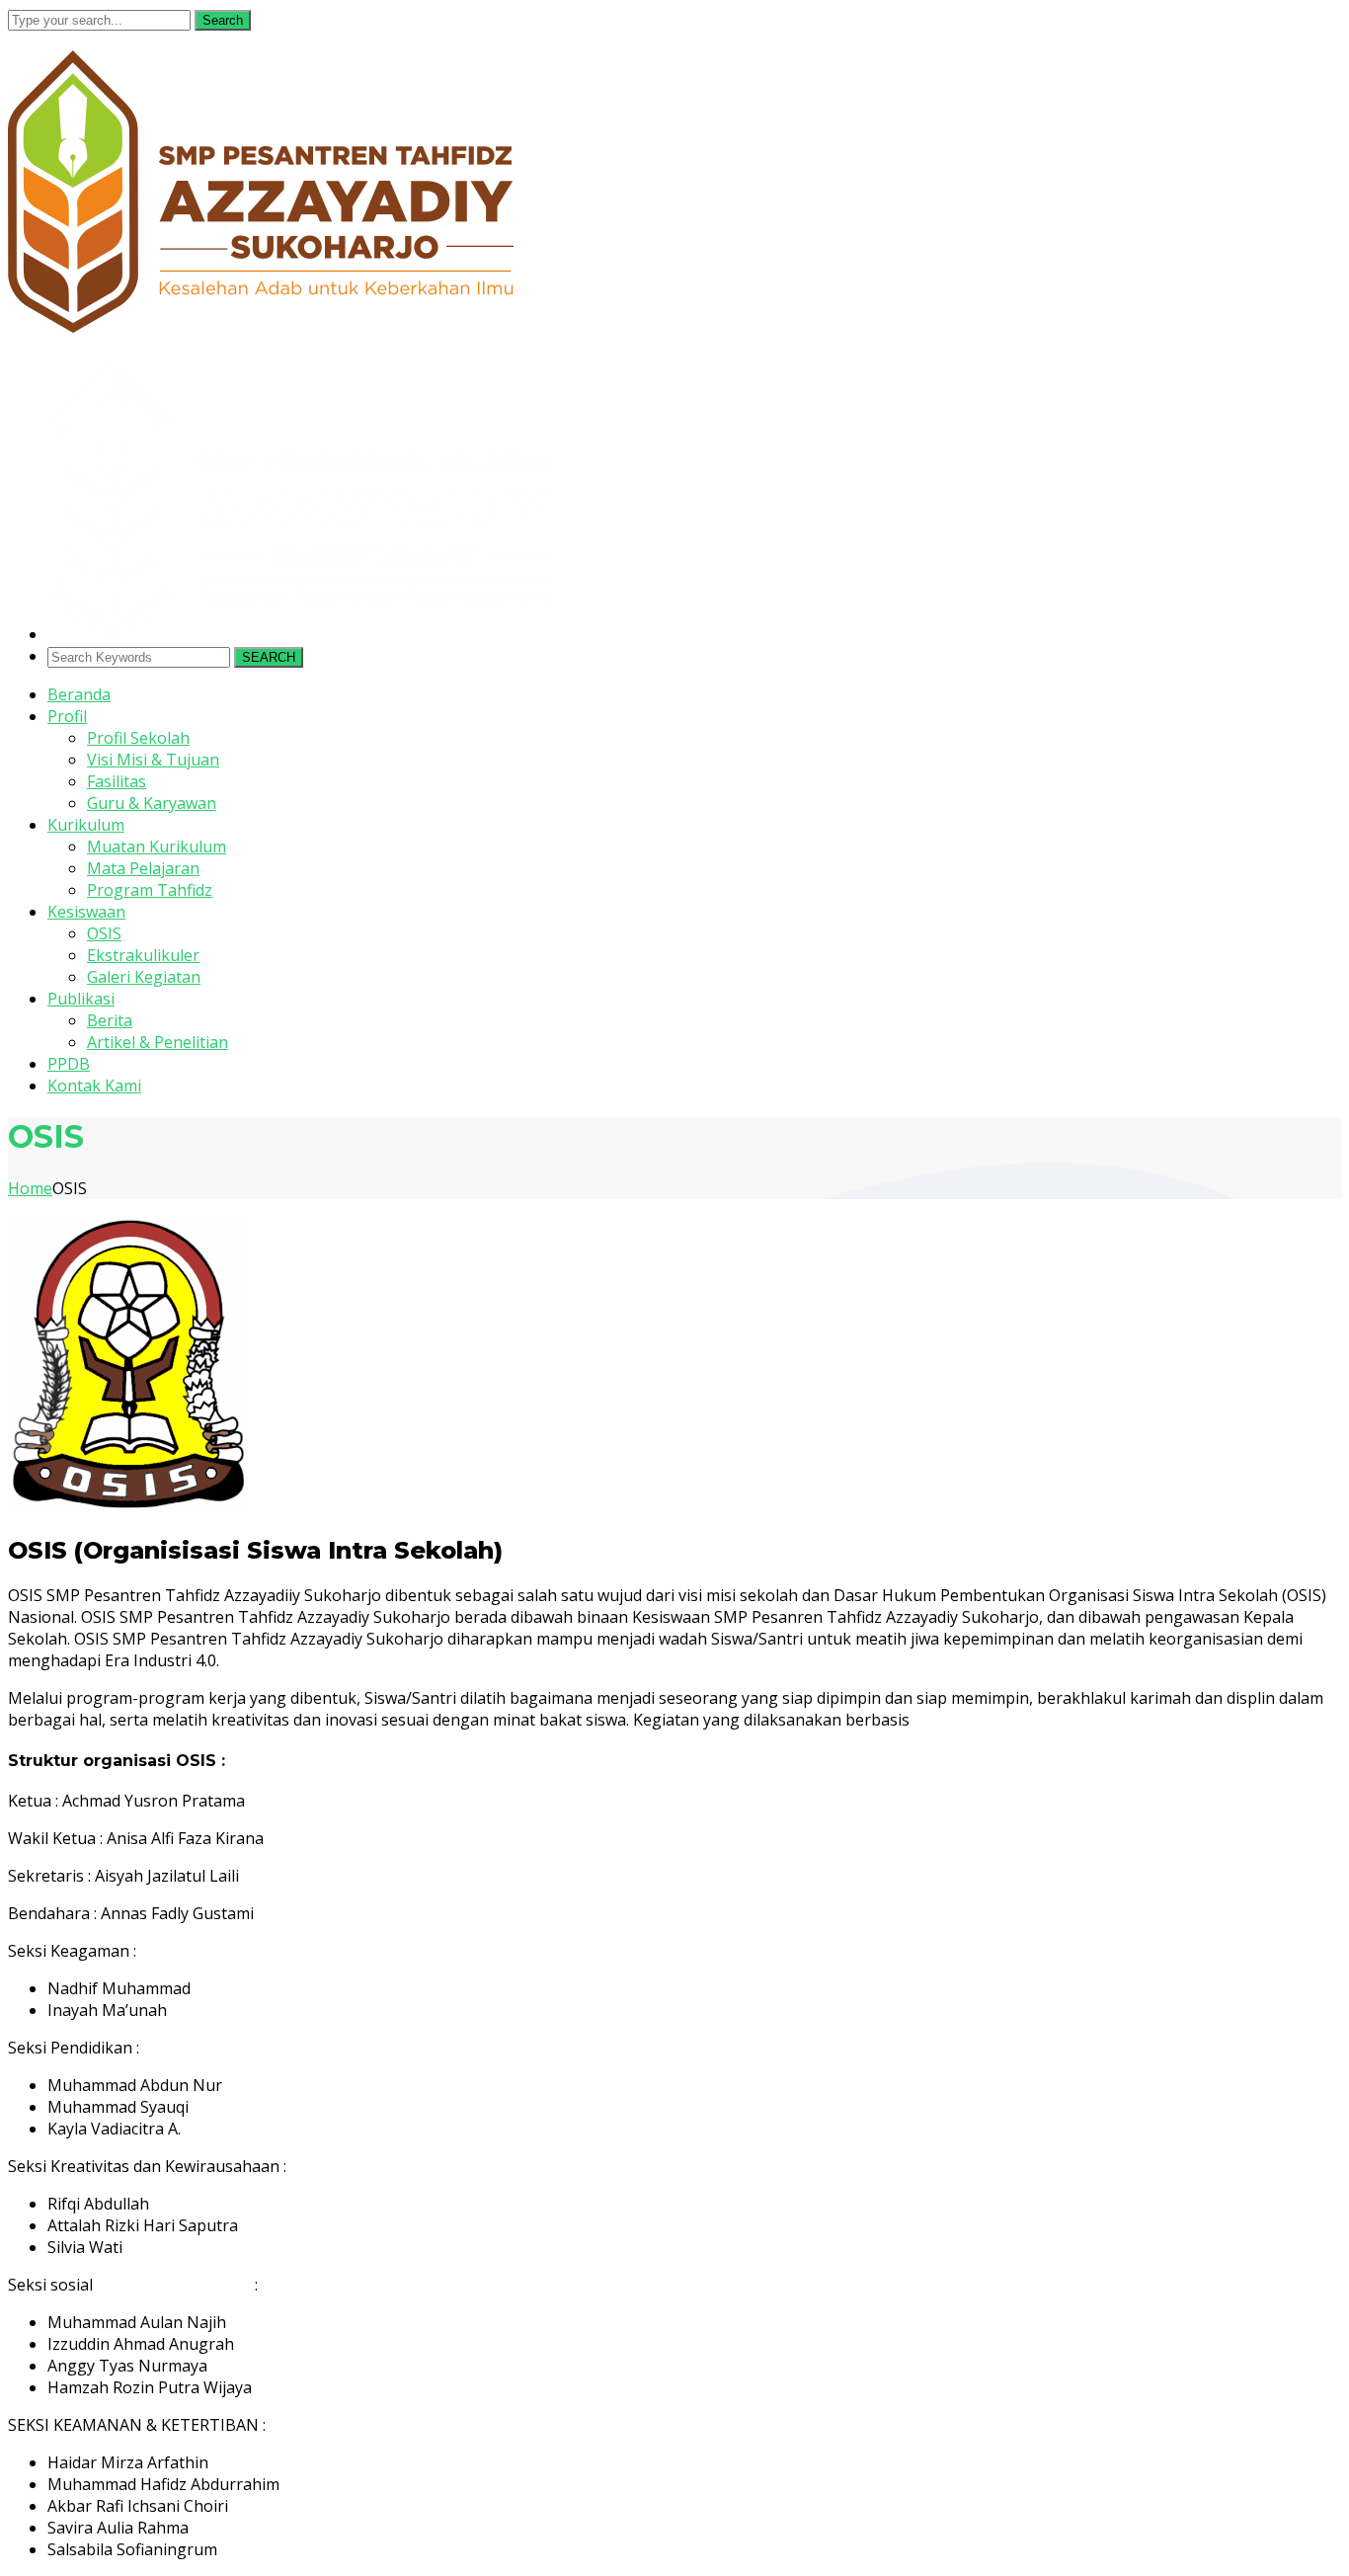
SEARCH (269, 657)
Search (223, 20)
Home (30, 1188)
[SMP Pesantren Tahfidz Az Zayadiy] (261, 327)
